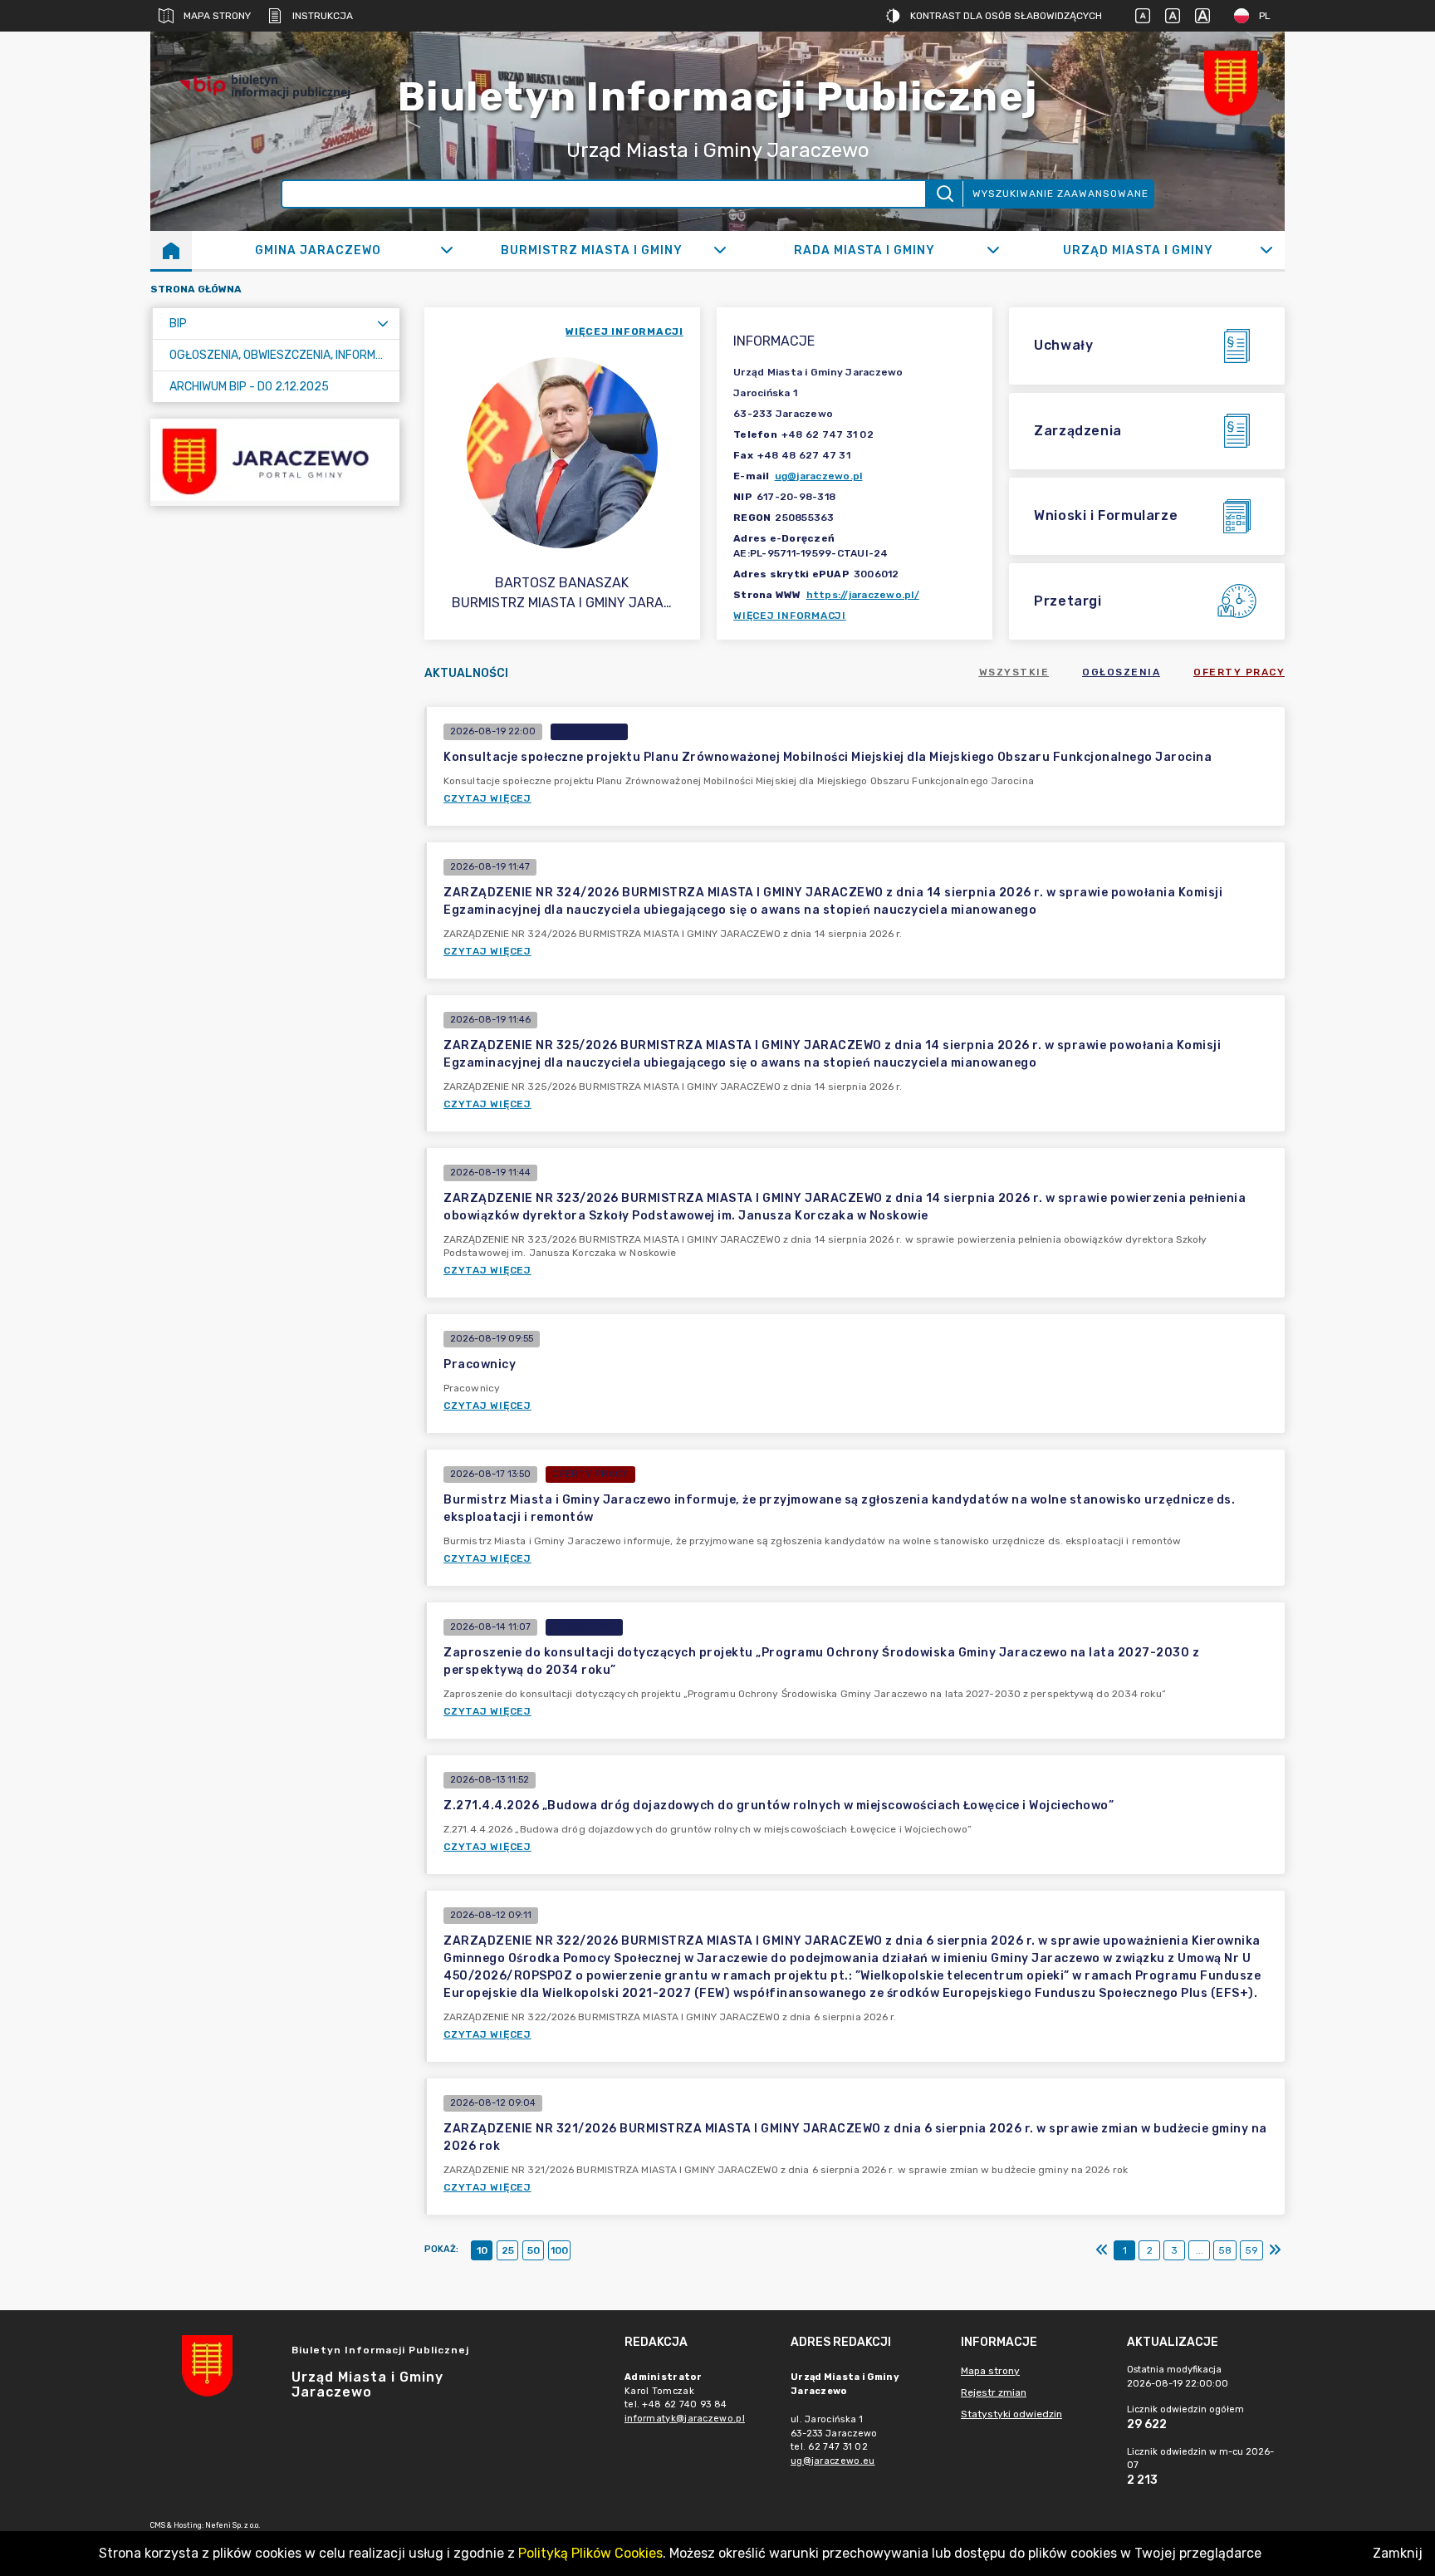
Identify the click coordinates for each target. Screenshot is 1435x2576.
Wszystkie (1014, 672)
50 (534, 2250)
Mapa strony (217, 16)
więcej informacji (624, 331)
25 (508, 2250)
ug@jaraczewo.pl (819, 476)
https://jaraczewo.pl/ (863, 595)
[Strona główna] (171, 250)
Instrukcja (323, 16)
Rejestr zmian (994, 2392)
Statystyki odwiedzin (1011, 2414)
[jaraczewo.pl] (275, 462)
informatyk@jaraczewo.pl (685, 2419)
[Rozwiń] (446, 250)
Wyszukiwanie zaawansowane (1060, 194)
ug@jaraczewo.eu (833, 2461)
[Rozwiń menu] (383, 324)
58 (1225, 2250)
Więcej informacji (790, 616)
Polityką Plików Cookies (590, 2553)
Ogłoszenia (1121, 672)
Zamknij (1398, 2553)
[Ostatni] (1275, 2250)
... (1200, 2250)
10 (482, 2250)
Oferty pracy (1239, 672)
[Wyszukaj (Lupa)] (944, 194)
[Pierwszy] (1102, 2250)
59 (1251, 2250)
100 (559, 2250)
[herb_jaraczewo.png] (1235, 86)
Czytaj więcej (487, 798)
